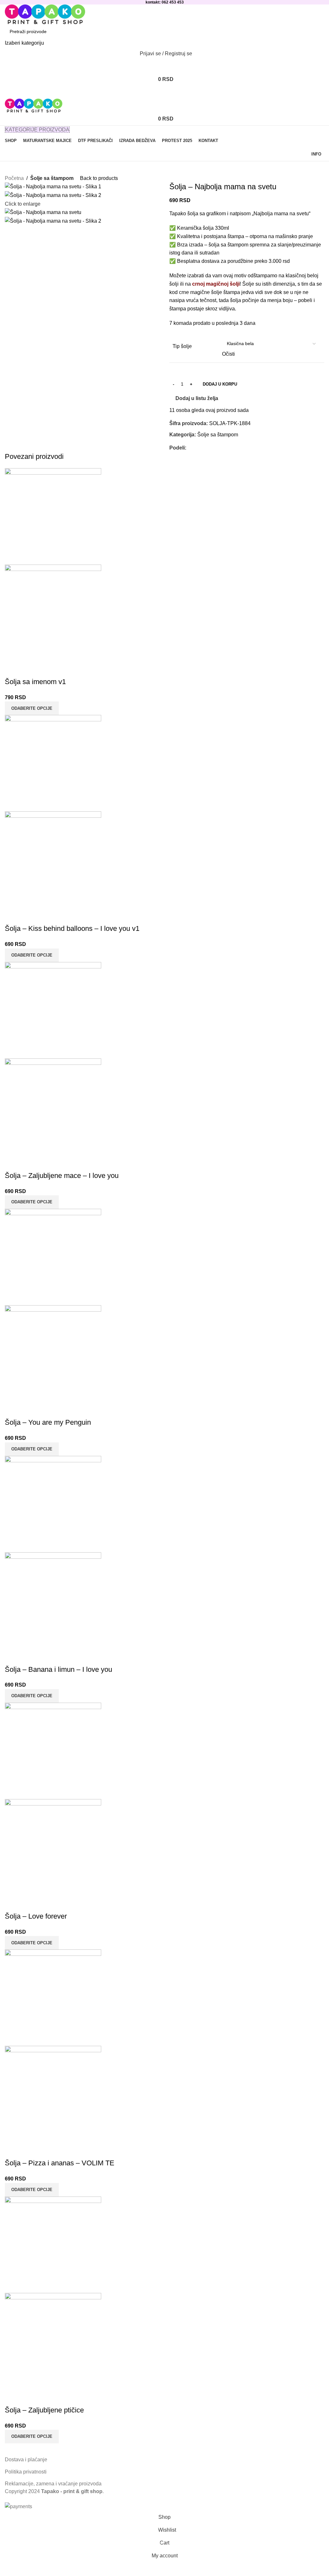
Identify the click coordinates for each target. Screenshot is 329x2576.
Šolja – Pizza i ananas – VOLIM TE (60, 2163)
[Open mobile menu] (164, 92)
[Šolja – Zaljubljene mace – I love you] (53, 1010)
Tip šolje (182, 346)
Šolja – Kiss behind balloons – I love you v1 (72, 928)
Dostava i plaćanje (26, 2460)
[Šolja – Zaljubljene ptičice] (53, 2244)
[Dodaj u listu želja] (13, 669)
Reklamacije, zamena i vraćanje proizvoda (53, 2484)
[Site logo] (45, 14)
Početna (14, 178)
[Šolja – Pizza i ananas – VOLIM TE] (53, 1997)
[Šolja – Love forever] (53, 1750)
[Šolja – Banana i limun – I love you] (53, 1504)
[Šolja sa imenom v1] (53, 516)
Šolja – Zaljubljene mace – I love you (62, 1176)
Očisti (228, 354)
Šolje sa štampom (52, 178)
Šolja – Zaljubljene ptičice (44, 2410)
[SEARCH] (317, 36)
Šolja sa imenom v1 (35, 682)
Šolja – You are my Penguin (48, 1422)
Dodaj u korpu (220, 384)
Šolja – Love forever (36, 1916)
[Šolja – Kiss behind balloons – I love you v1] (53, 763)
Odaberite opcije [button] (32, 708)
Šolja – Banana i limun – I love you (58, 1669)
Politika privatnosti (26, 2472)
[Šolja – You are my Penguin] (53, 1257)
